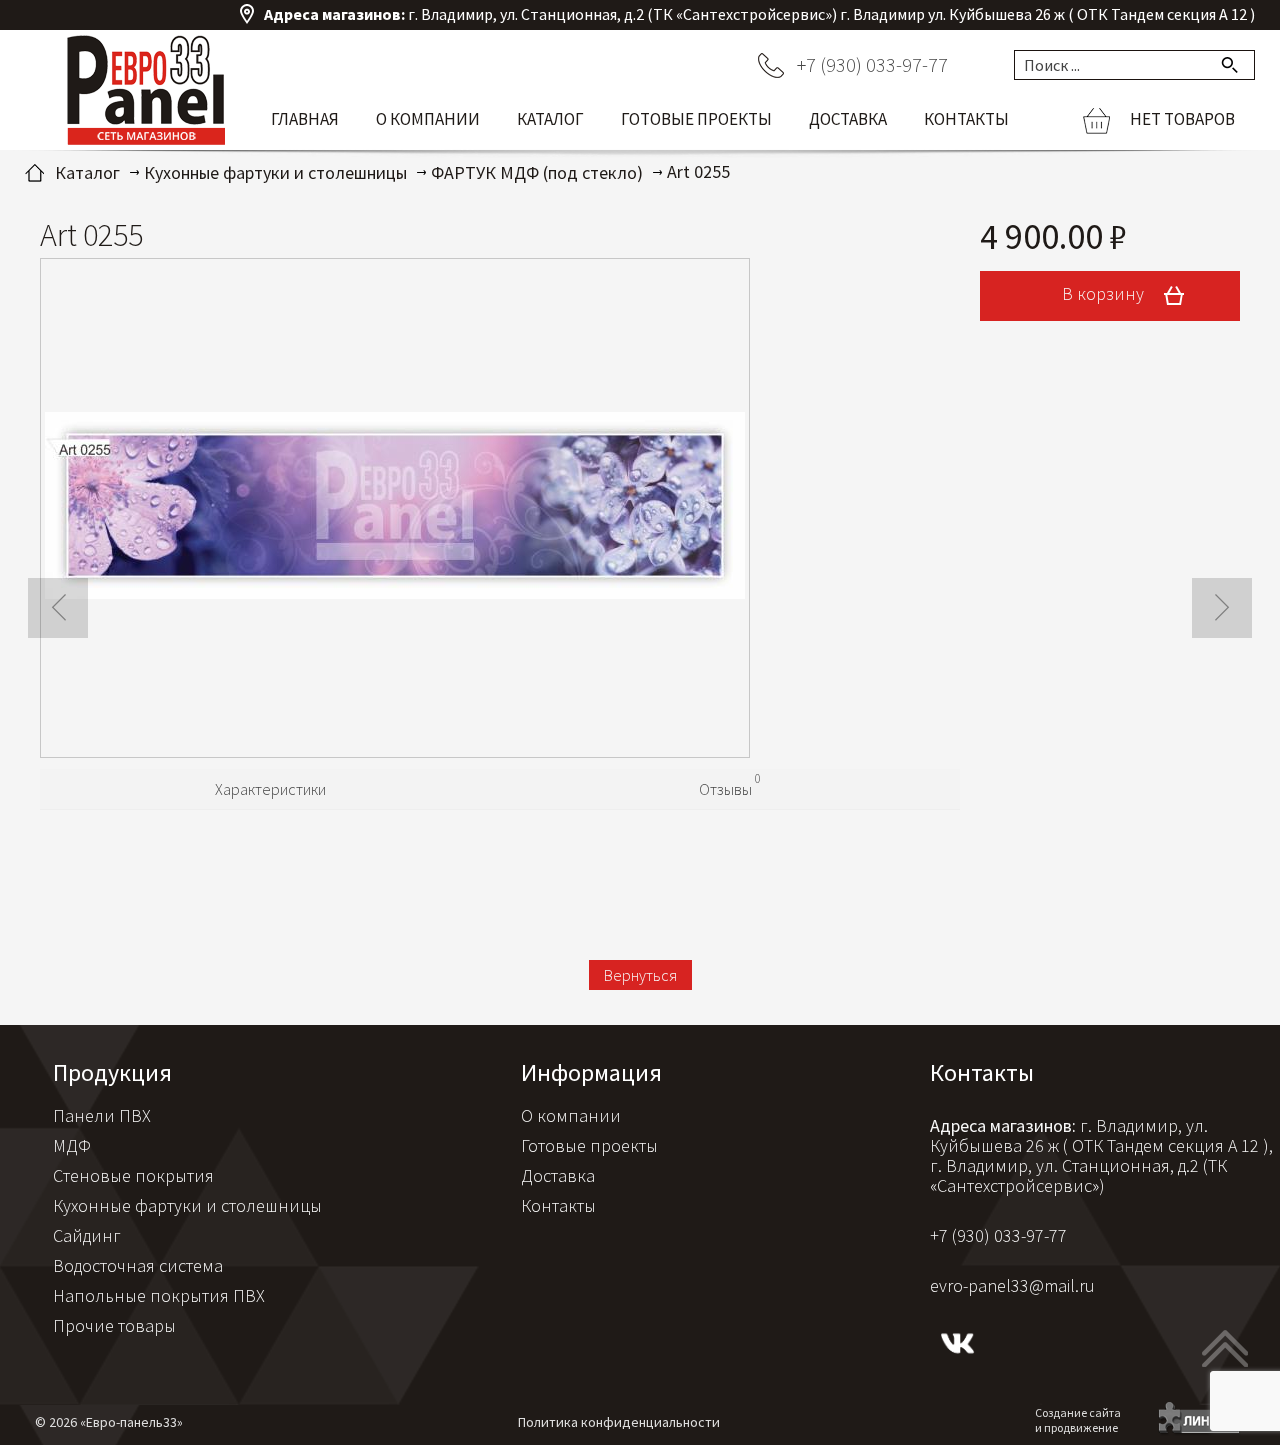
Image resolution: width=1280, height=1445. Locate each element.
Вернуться (640, 975)
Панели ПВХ (102, 1115)
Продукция (112, 1072)
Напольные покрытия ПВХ (159, 1295)
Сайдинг (87, 1235)
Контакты (966, 119)
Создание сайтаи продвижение (1078, 1420)
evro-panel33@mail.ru (1012, 1285)
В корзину (1105, 293)
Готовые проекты (696, 119)
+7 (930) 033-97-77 (872, 64)
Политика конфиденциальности (619, 1422)
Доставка (848, 119)
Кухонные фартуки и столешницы (187, 1205)
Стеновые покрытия (133, 1175)
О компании (428, 119)
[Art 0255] (395, 508)
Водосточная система (138, 1265)
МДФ (72, 1145)
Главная (305, 119)
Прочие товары (114, 1325)
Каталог (550, 119)
